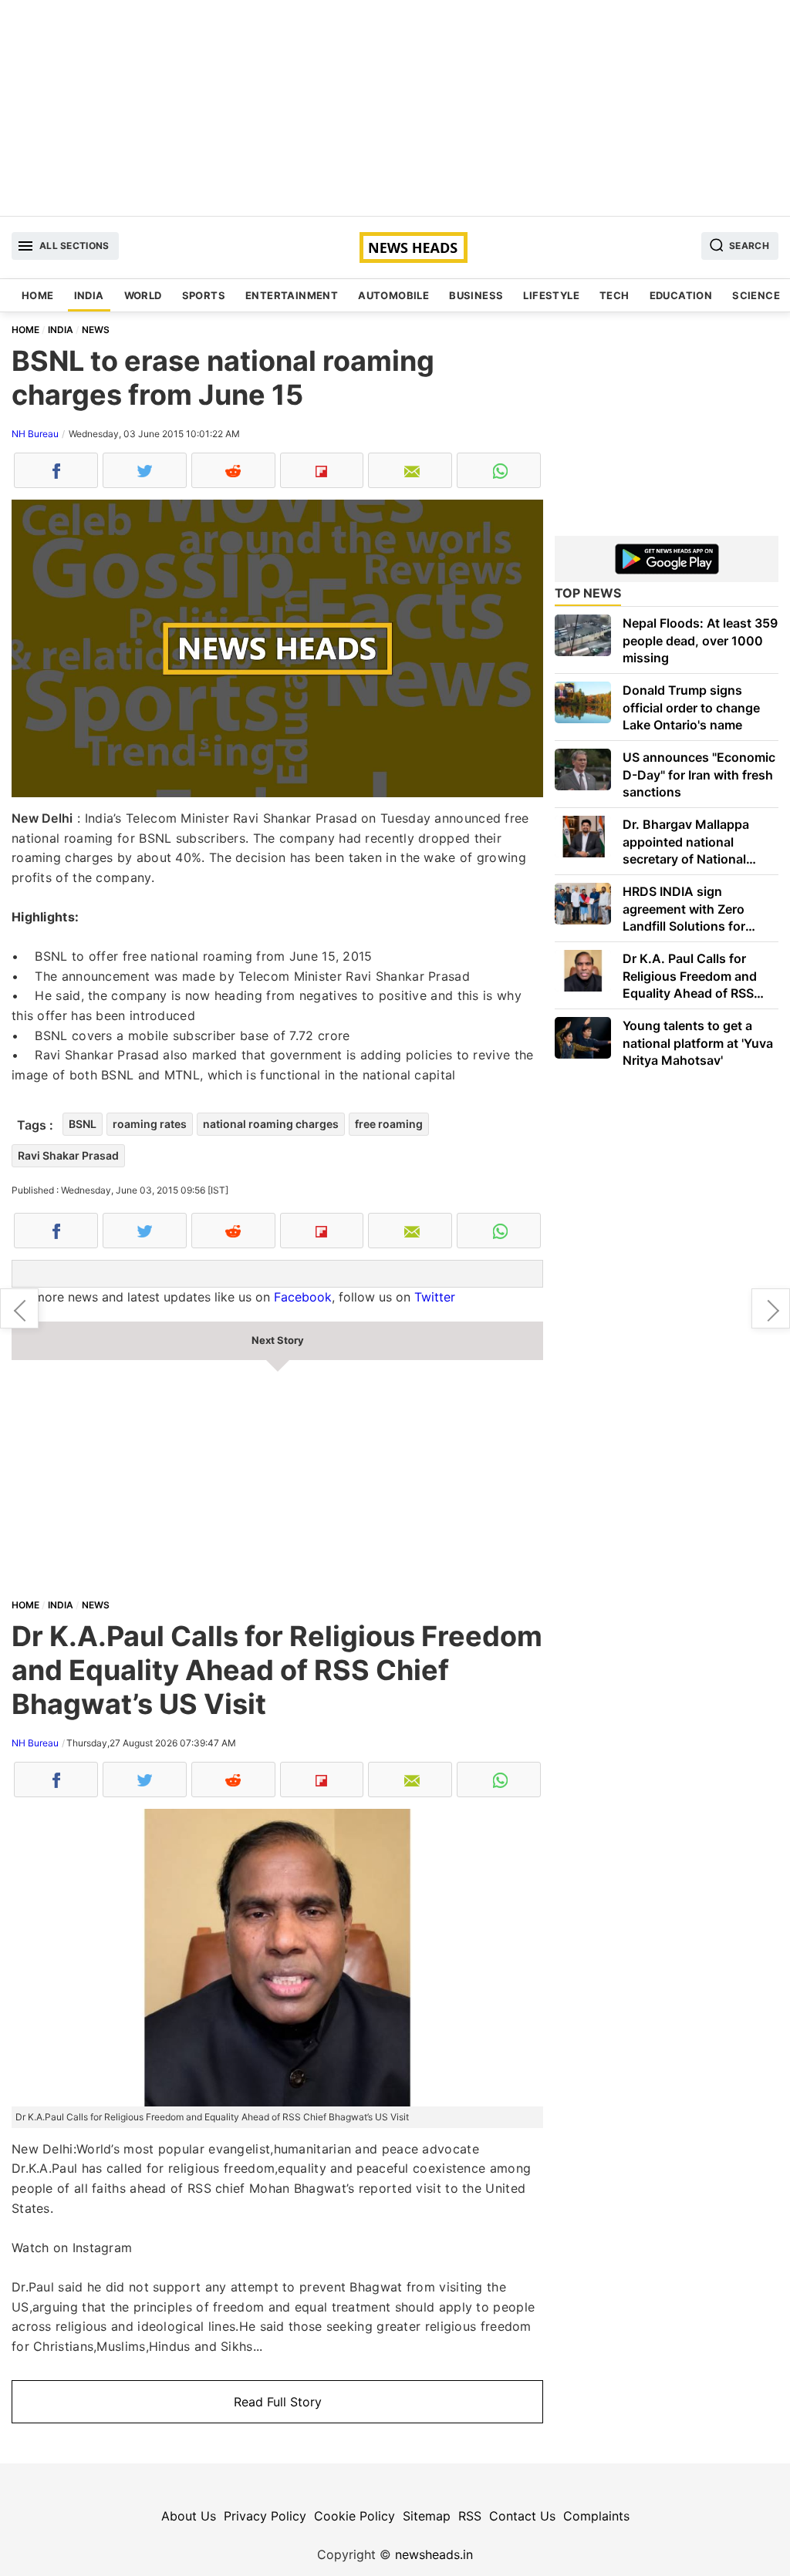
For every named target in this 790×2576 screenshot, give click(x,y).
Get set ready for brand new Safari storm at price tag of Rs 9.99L (771, 1308)
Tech (614, 295)
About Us (189, 2516)
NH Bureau (35, 434)
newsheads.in (434, 2554)
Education (681, 295)
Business (476, 295)
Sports (204, 295)
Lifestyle (551, 295)
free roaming (389, 1124)
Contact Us (522, 2516)
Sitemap (427, 2516)
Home (38, 295)
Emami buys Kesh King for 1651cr (19, 1308)
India (89, 295)
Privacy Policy (265, 2516)
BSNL (83, 1124)
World (143, 295)
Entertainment (292, 295)
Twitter (435, 1297)
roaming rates (150, 1124)
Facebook (303, 1297)
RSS (470, 2516)
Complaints (596, 2516)
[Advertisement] (395, 108)
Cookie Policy (354, 2516)
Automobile (393, 295)
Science (756, 295)
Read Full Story (278, 2402)
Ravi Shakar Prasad (68, 1155)
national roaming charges (271, 1124)
